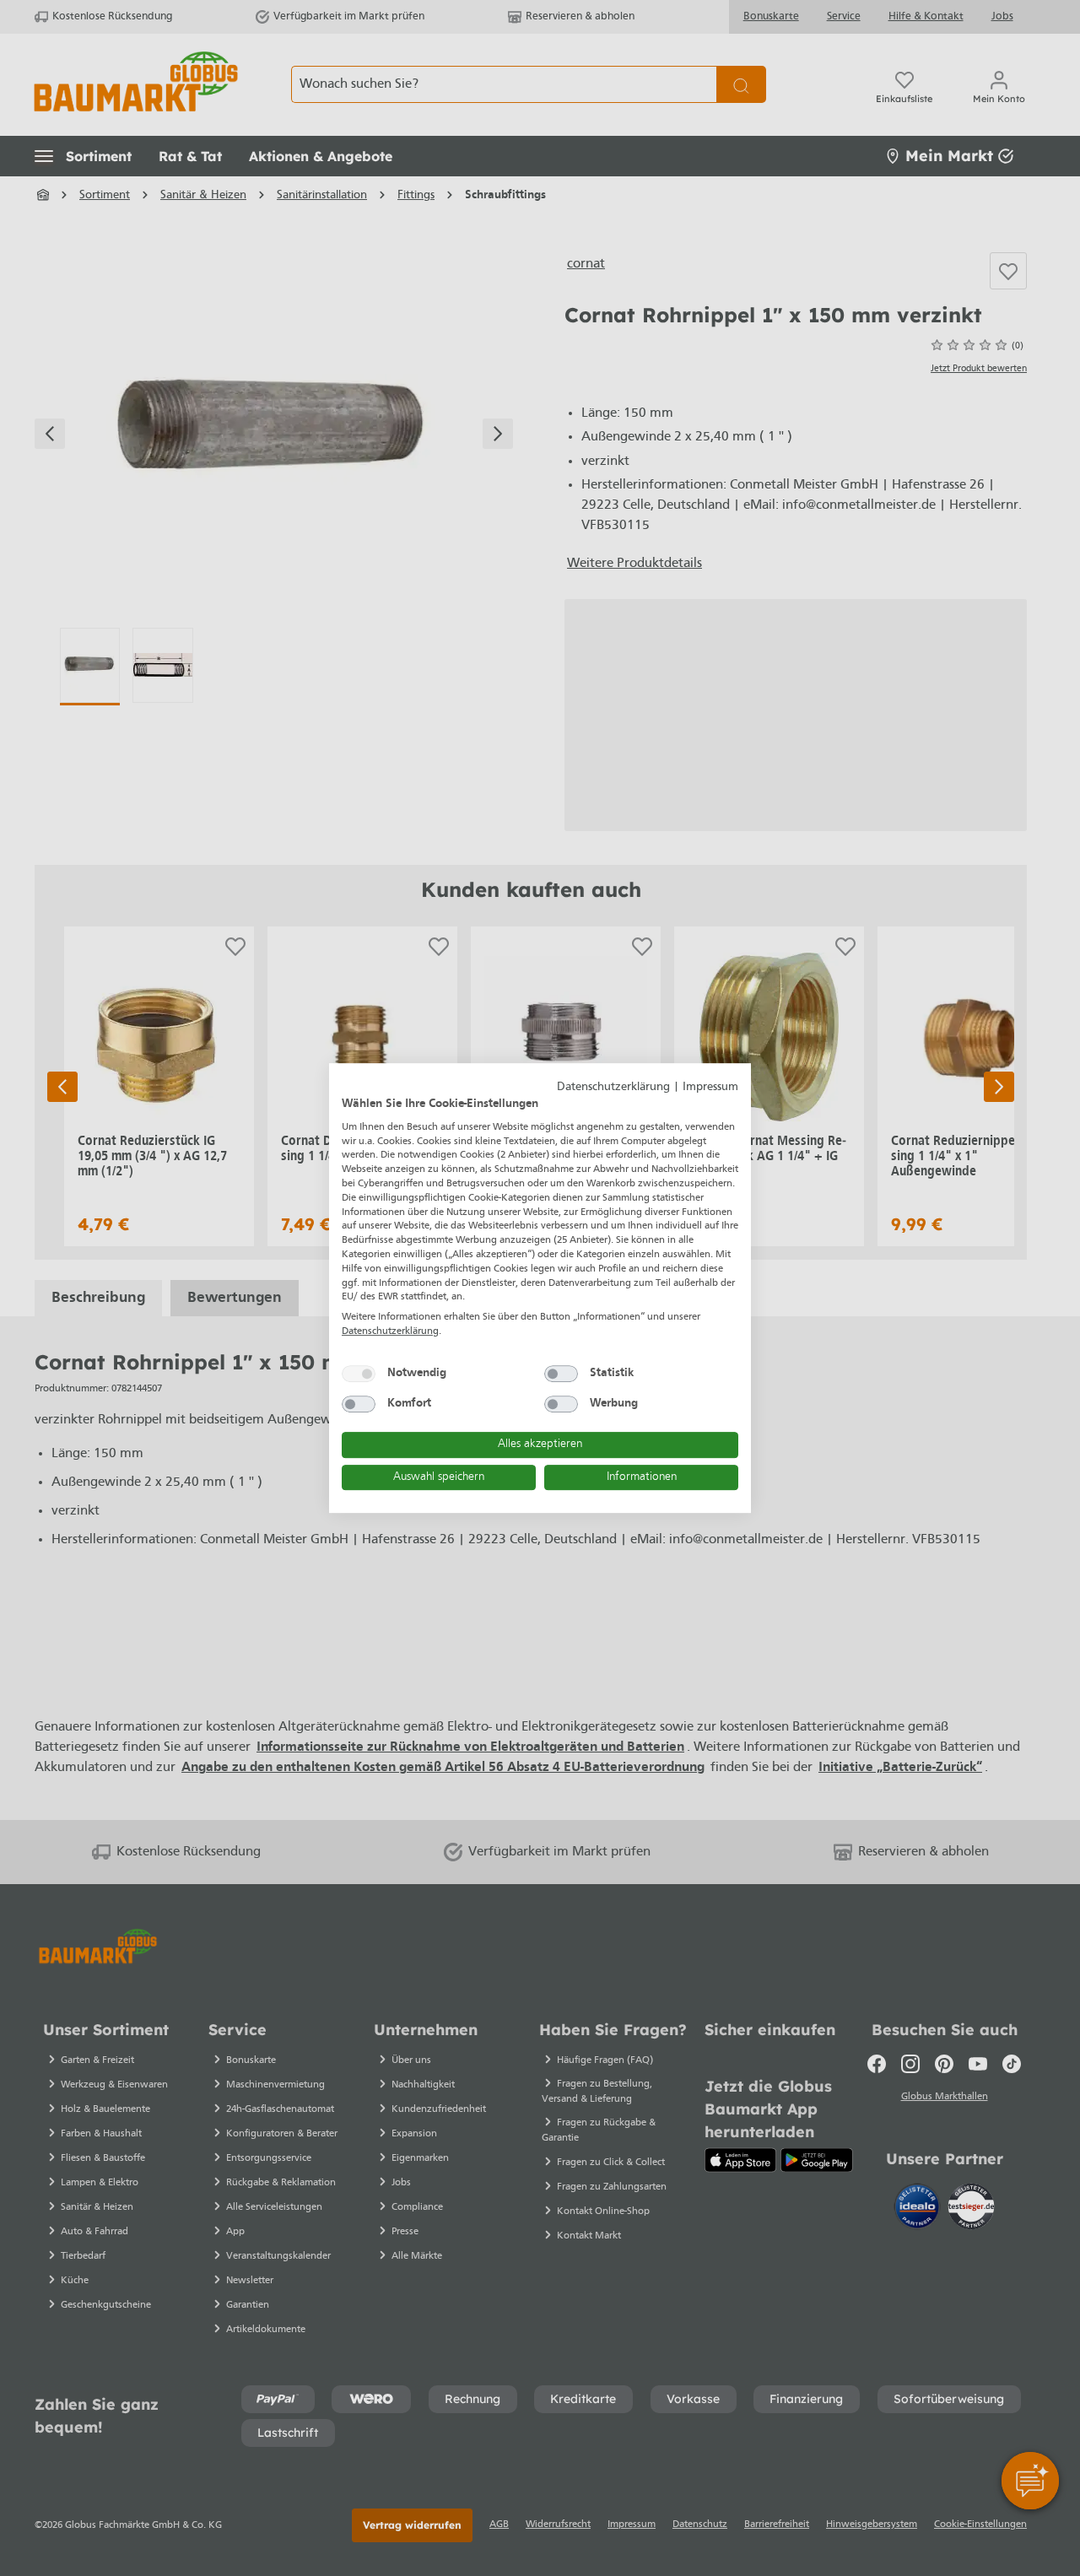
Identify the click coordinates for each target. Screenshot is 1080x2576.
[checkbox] (359, 1374)
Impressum (710, 1087)
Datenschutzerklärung (613, 1087)
